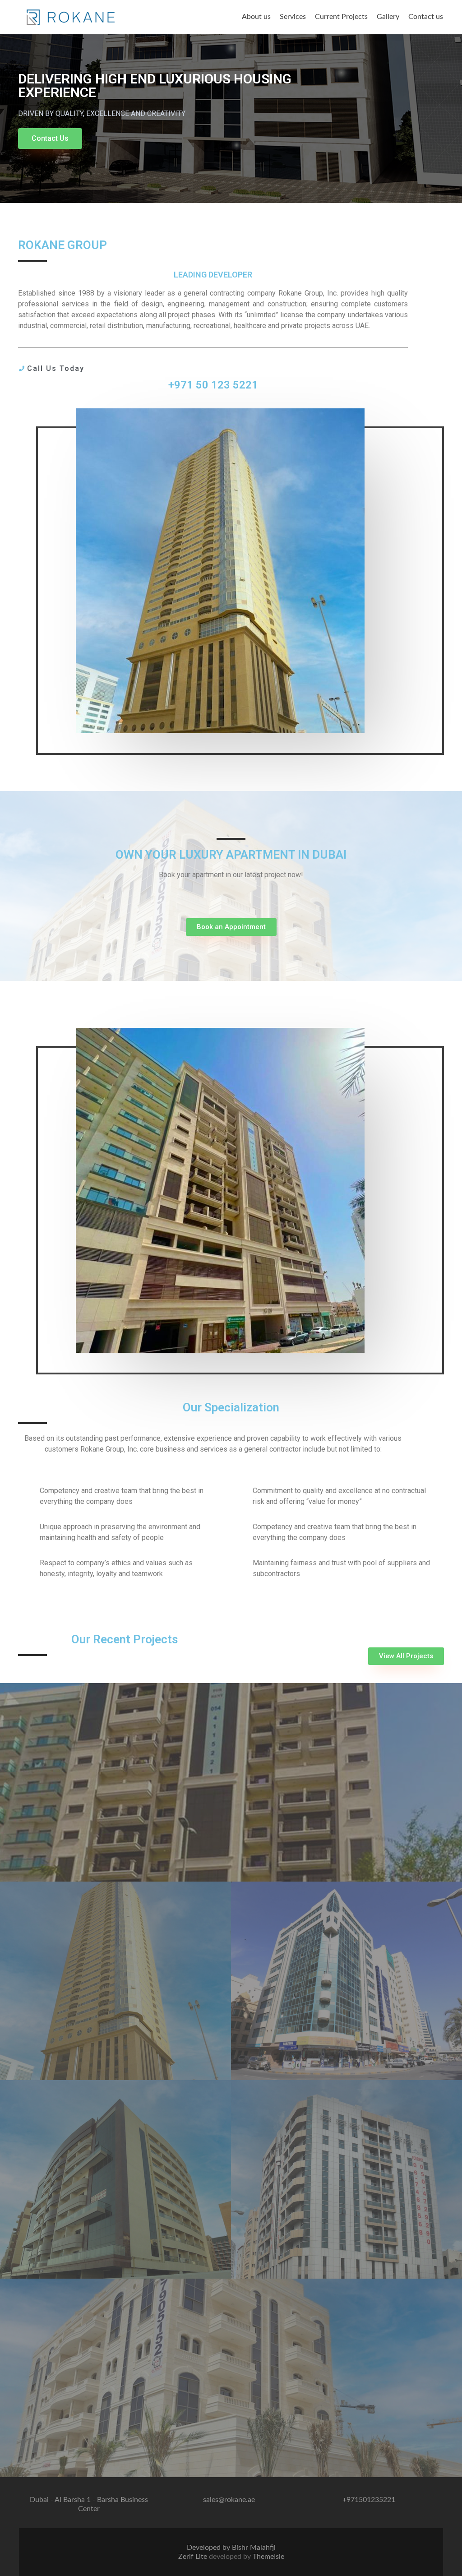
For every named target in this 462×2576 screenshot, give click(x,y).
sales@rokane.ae (229, 2500)
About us (256, 17)
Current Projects (341, 17)
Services (293, 17)
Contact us (426, 17)
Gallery (388, 17)
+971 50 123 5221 (213, 385)
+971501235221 (369, 2500)
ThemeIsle (268, 2557)
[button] (50, 139)
